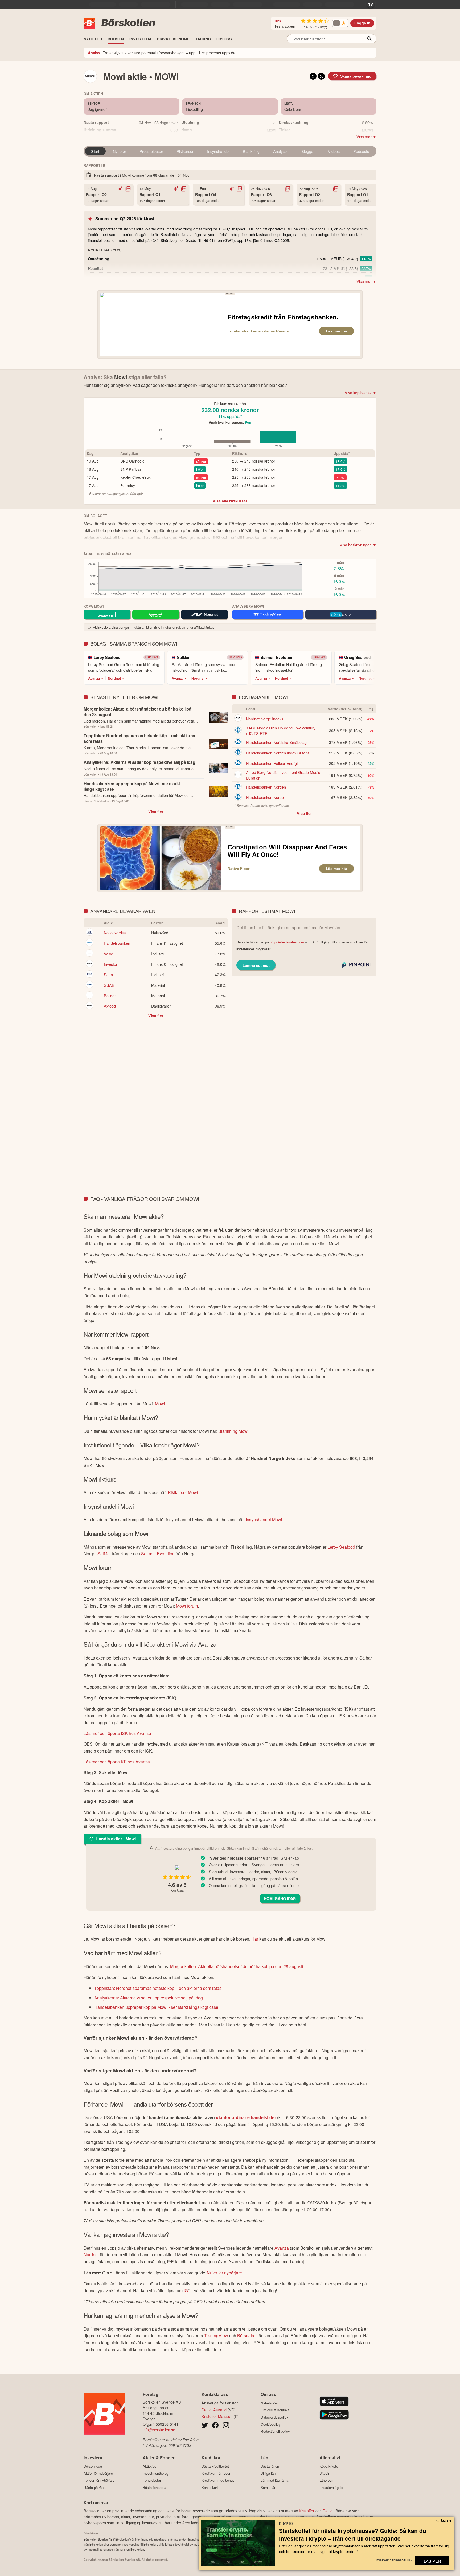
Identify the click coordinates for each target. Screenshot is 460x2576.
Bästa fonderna (154, 2487)
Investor (111, 964)
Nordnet (114, 678)
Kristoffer (307, 2511)
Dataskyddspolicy (274, 2417)
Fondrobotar (152, 2480)
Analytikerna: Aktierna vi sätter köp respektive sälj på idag (149, 1998)
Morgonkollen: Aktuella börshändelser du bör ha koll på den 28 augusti (237, 1966)
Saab (108, 974)
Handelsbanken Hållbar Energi (272, 763)
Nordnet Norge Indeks (265, 719)
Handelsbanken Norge (265, 797)
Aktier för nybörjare (224, 2273)
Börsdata (246, 2336)
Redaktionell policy (275, 2431)
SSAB (109, 985)
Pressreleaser (151, 151)
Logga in (362, 23)
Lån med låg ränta (274, 2480)
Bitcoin (325, 2473)
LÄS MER (432, 2561)
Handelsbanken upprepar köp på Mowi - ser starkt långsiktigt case (156, 2007)
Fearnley (128, 485)
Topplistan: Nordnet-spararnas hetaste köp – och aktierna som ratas (158, 1988)
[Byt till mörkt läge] (340, 23)
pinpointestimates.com (287, 942)
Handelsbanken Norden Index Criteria (278, 753)
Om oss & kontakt (275, 2410)
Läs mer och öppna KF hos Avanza (117, 1762)
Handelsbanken (117, 943)
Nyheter (120, 151)
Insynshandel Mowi (264, 1520)
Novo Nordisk (115, 933)
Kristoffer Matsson (217, 2416)
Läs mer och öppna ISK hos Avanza (117, 1733)
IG (186, 2291)
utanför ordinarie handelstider (246, 2117)
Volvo (108, 954)
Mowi (160, 1404)
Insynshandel (218, 151)
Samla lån (268, 2487)
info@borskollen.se (159, 2430)
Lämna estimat (256, 965)
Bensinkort (210, 2487)
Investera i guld (331, 2487)
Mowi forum (187, 1606)
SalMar (104, 1554)
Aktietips (149, 2466)
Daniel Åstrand (214, 2410)
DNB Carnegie (132, 461)
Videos (334, 151)
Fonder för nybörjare (99, 2480)
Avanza (94, 678)
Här (255, 1939)
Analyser (281, 151)
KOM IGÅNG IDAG (280, 1898)
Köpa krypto (329, 2466)
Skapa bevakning (356, 76)
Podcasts (361, 151)
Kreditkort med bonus (218, 2480)
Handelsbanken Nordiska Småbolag (276, 742)
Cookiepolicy (271, 2424)
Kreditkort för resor (216, 2473)
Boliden (110, 995)
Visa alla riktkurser (230, 501)
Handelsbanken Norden (266, 787)
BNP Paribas (131, 469)
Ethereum (327, 2480)
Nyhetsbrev (270, 2403)
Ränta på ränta (95, 2487)
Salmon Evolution (158, 1554)
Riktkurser (185, 151)
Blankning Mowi (233, 1431)
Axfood (110, 1006)
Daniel (328, 2511)
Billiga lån (268, 2473)
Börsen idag (93, 2466)
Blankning (251, 151)
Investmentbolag (155, 2473)
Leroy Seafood (341, 1547)
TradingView (216, 2336)
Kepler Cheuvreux (135, 477)
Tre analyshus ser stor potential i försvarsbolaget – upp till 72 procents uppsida (162, 53)
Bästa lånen (270, 2466)
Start (95, 151)
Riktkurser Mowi (183, 1492)
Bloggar (308, 151)
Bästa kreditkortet (215, 2466)
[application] (228, 439)
